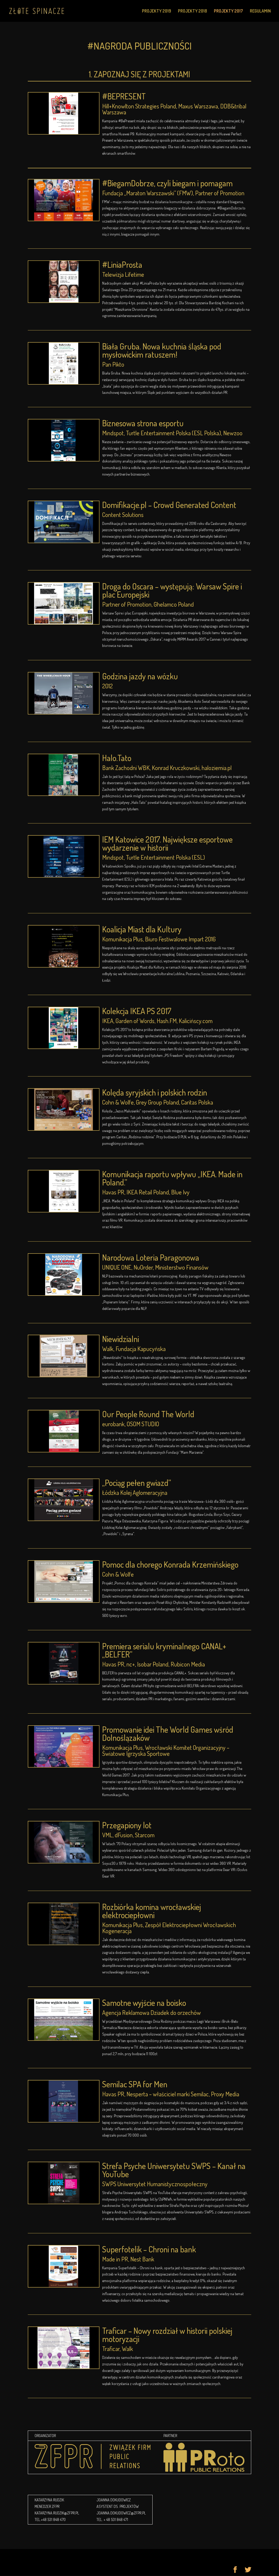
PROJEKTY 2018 (192, 11)
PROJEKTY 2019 (157, 11)
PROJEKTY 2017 (228, 11)
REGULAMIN (260, 11)
